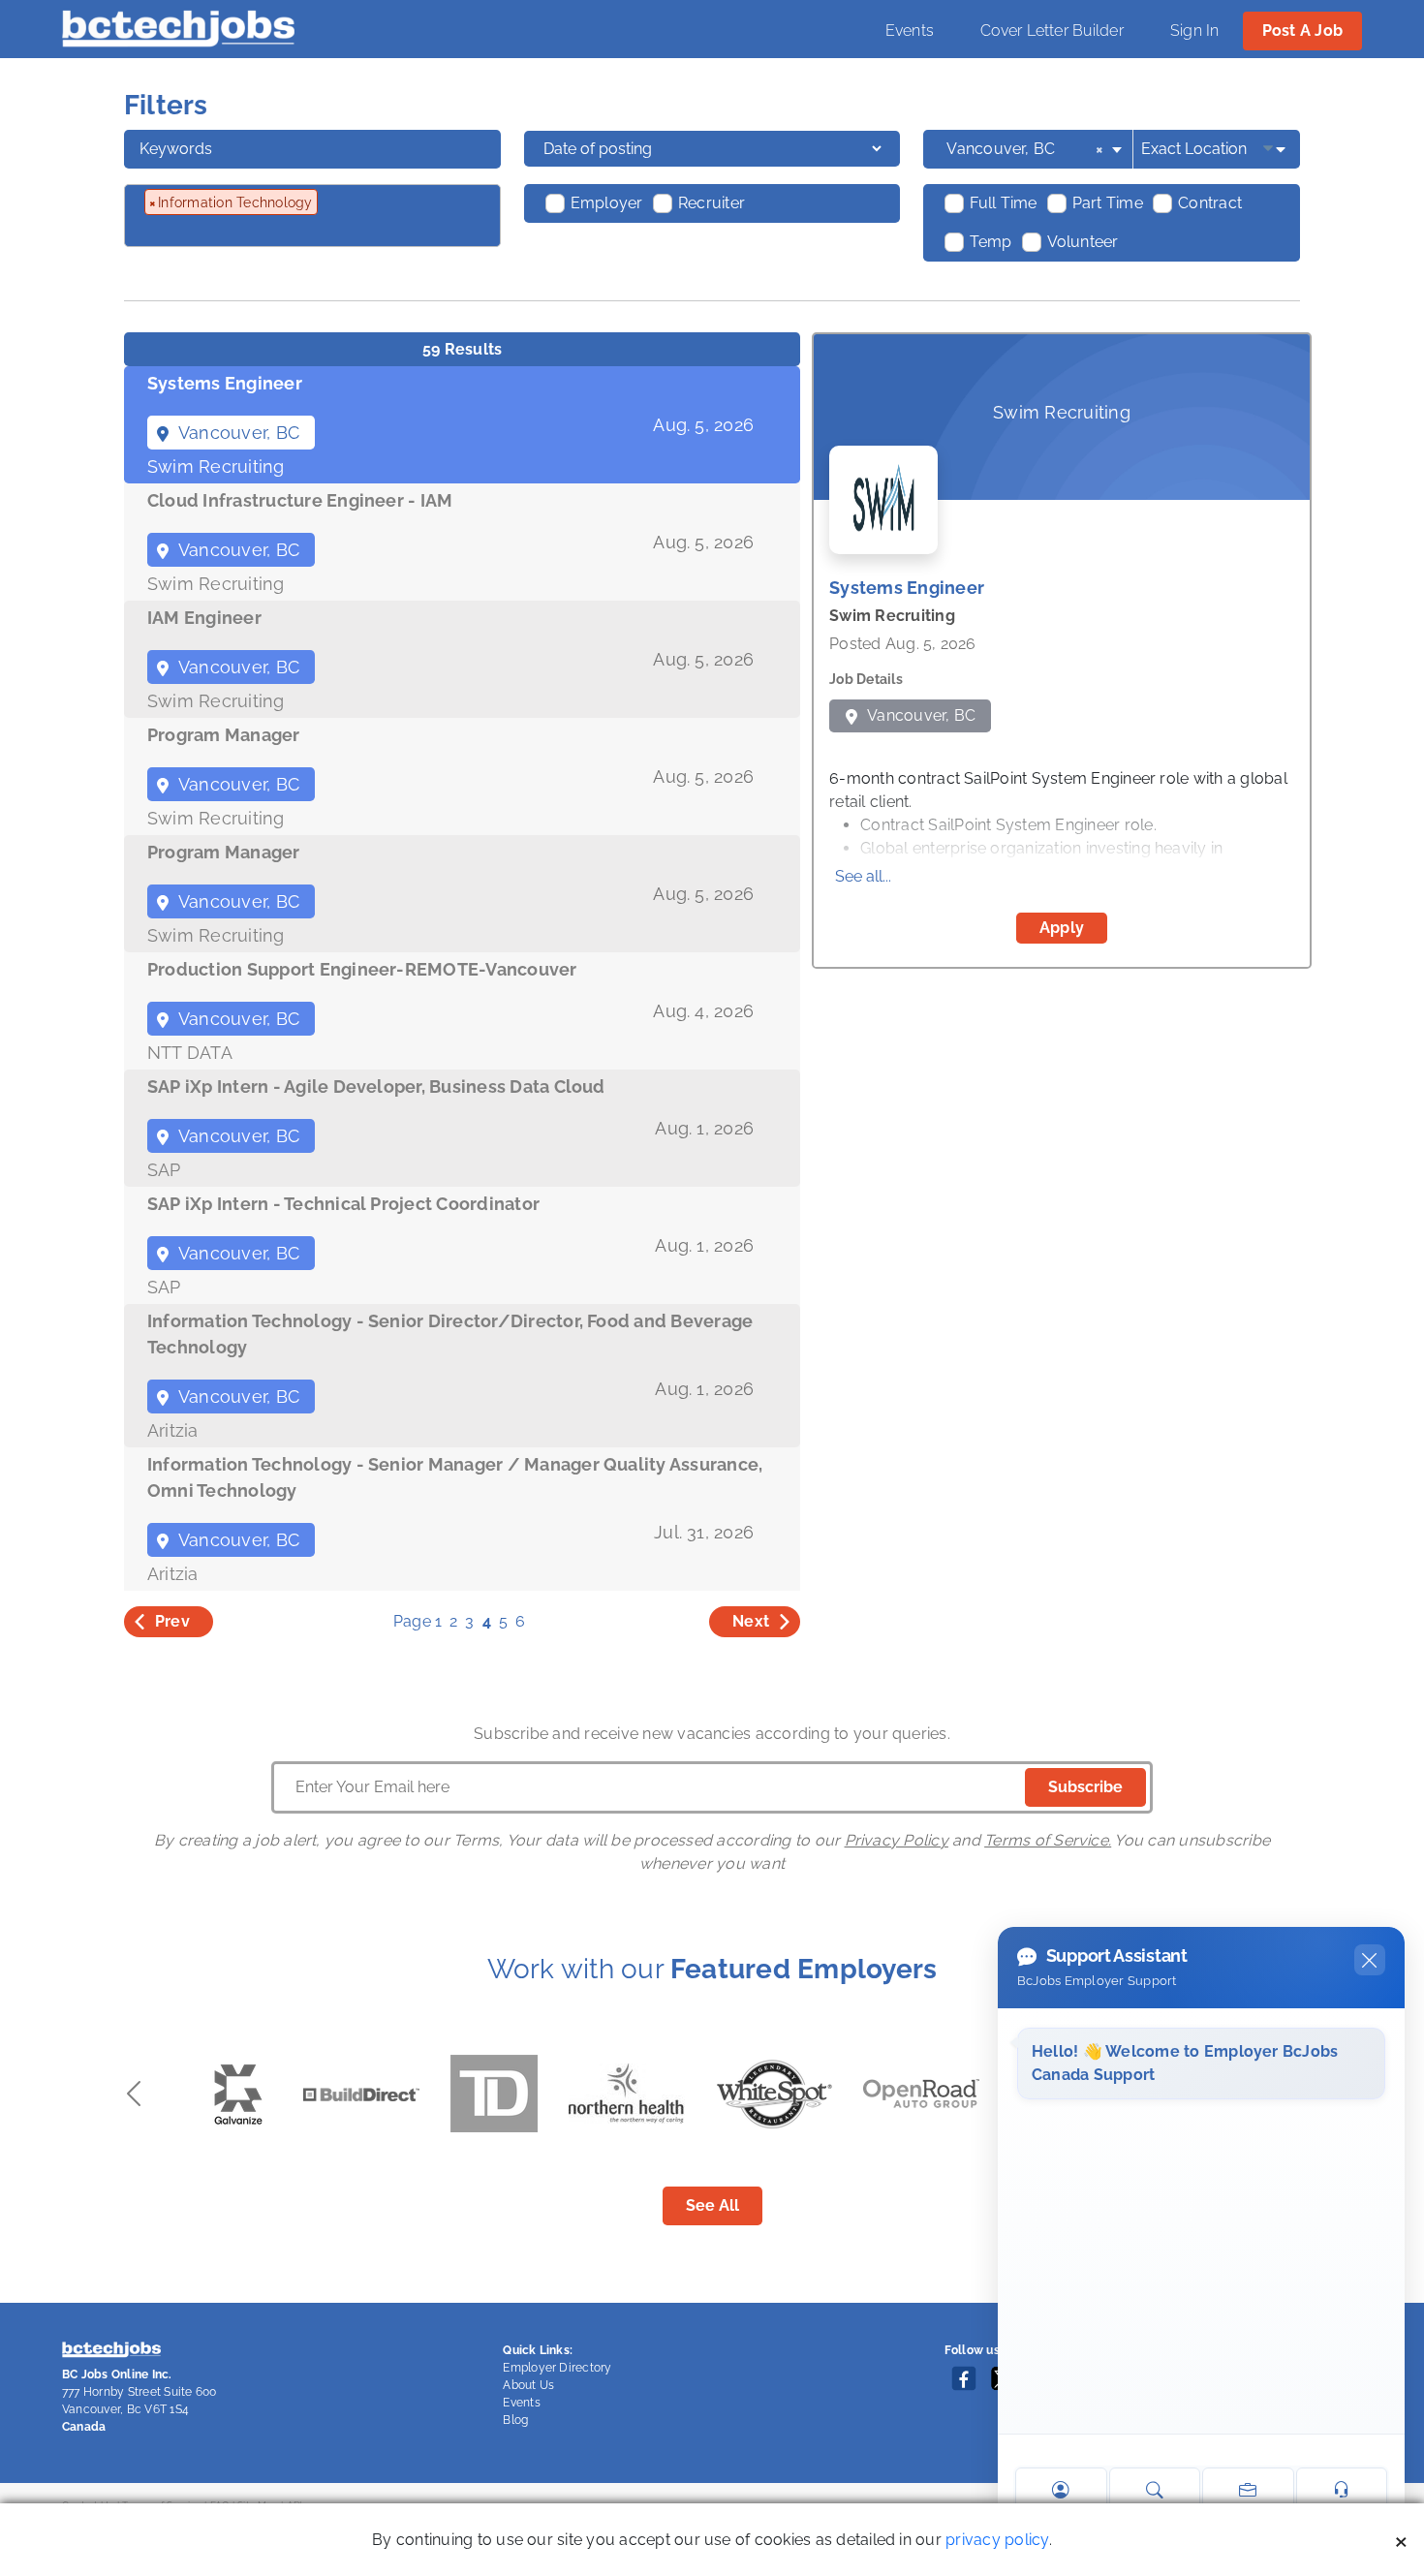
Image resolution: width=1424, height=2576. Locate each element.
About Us (528, 2385)
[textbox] (249, 233)
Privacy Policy (897, 1840)
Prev (172, 1621)
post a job (1302, 31)
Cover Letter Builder (1052, 31)
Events (910, 31)
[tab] (462, 425)
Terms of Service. (1048, 1840)
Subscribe (1085, 1787)
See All (712, 2205)
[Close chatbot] (1370, 1960)
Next (751, 1621)
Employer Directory (557, 2368)
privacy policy (997, 2540)
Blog (515, 2420)
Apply (1062, 928)
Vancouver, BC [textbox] (1025, 149)
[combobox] (1036, 149)
